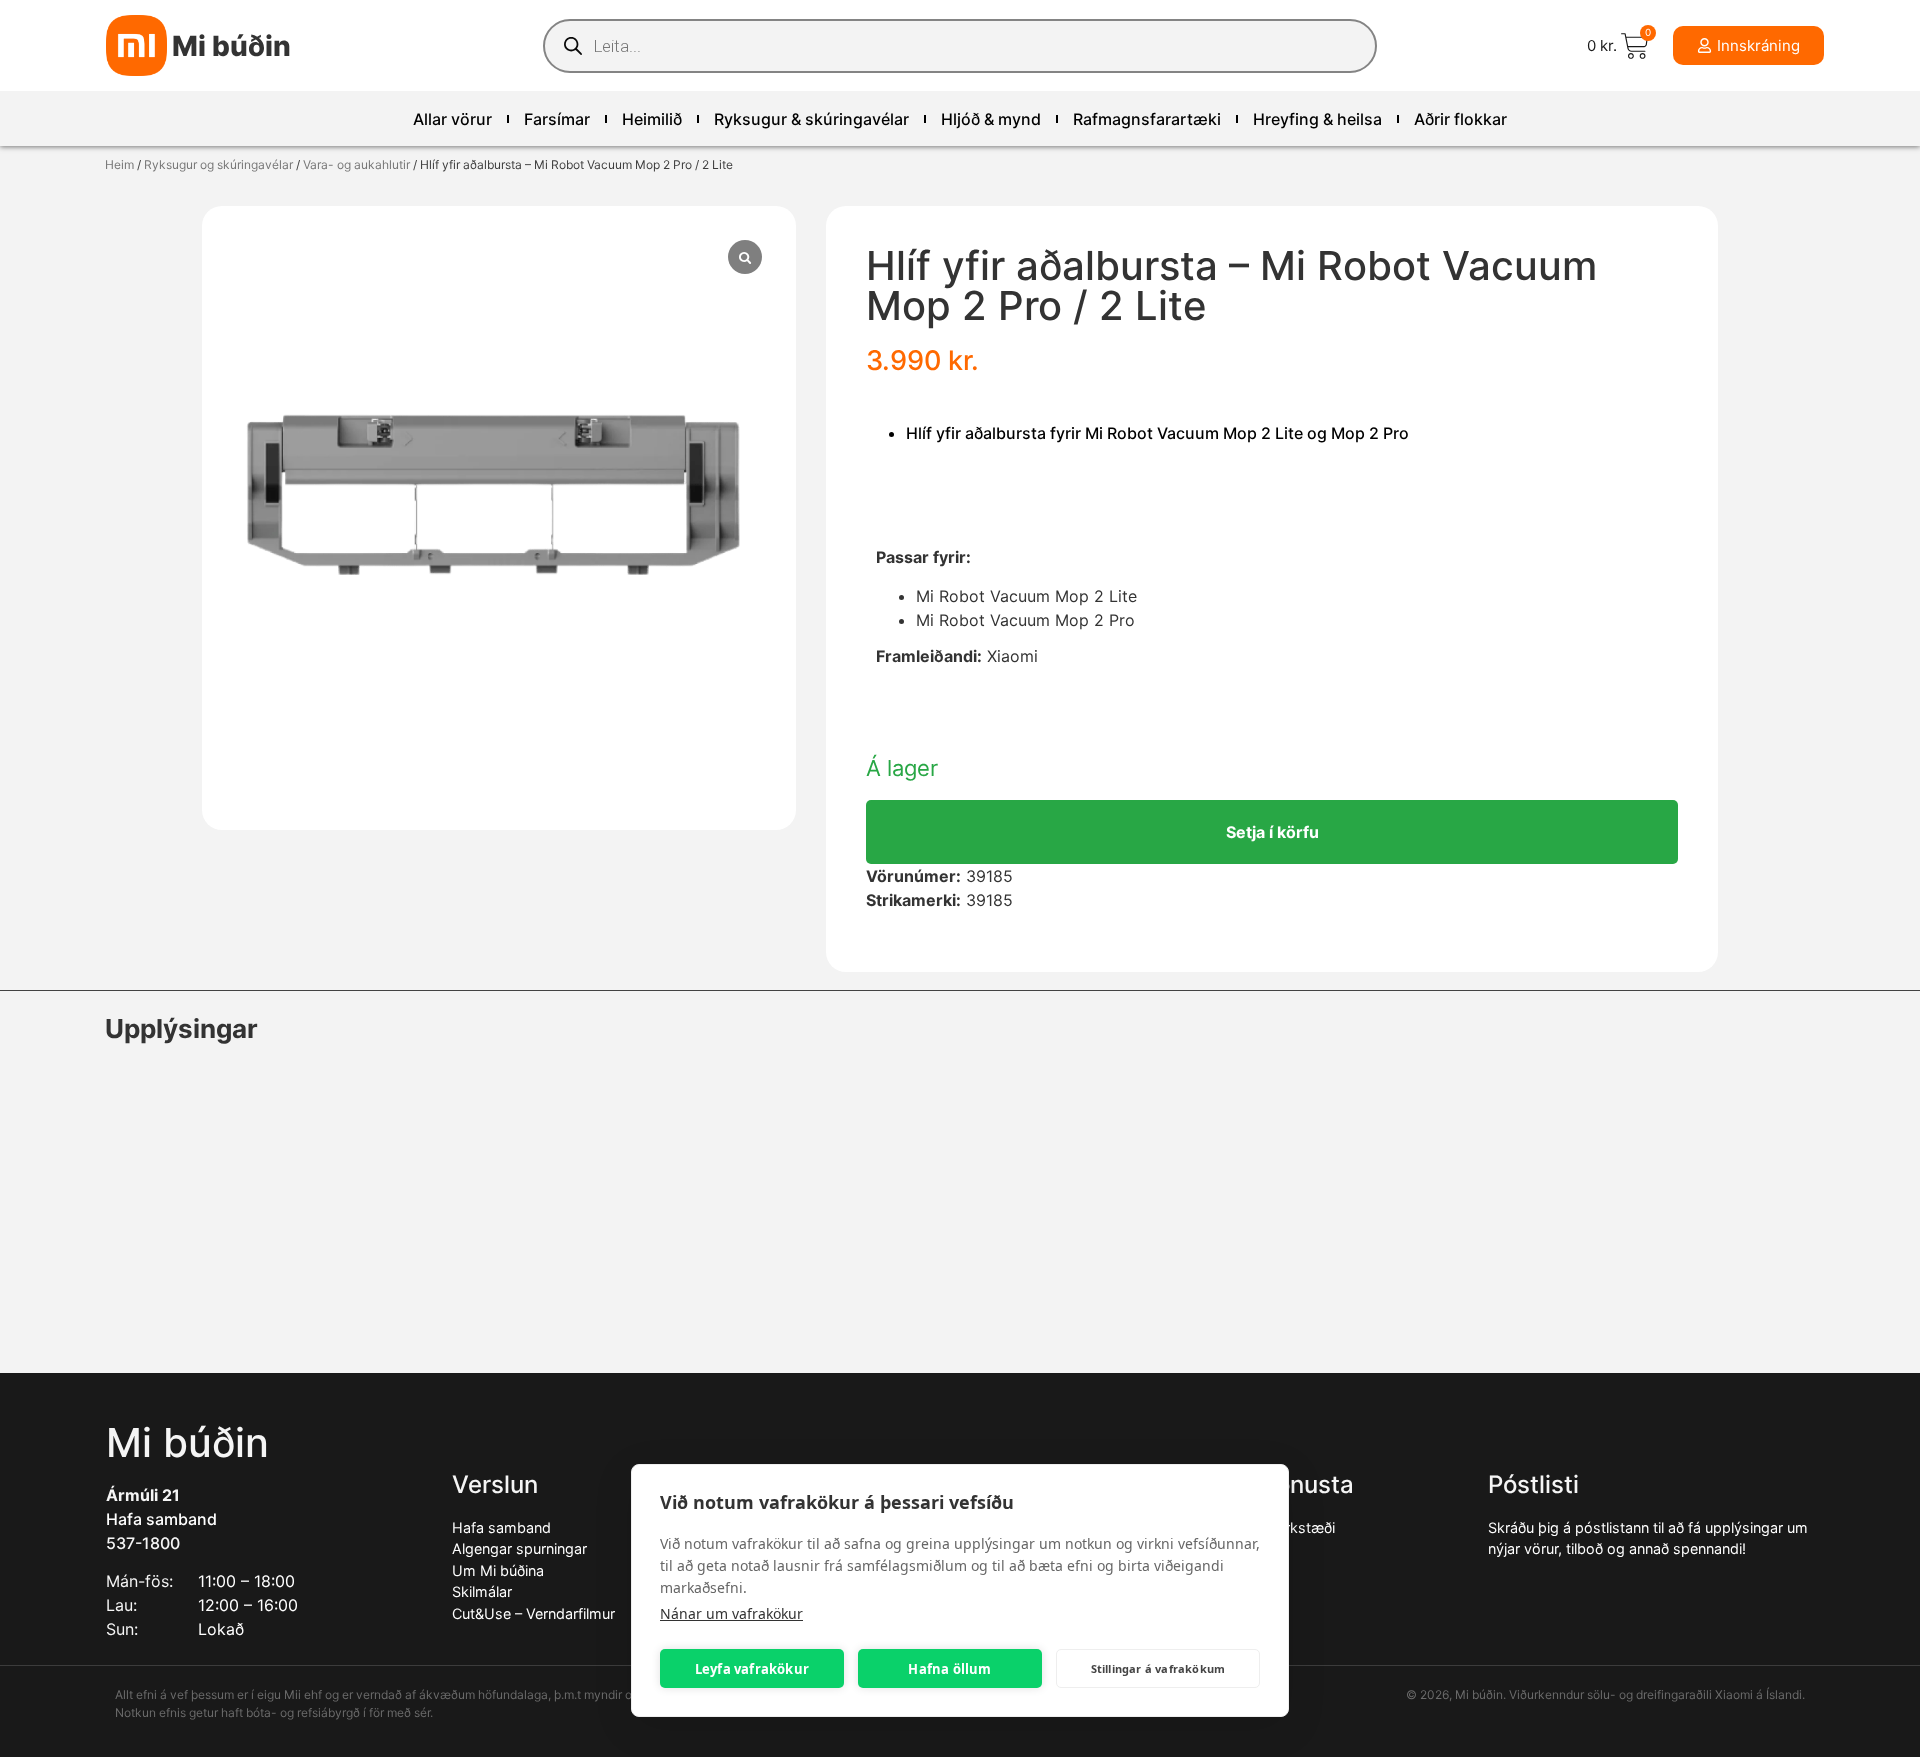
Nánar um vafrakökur (731, 1613)
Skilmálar (482, 1591)
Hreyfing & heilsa (1317, 119)
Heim (119, 164)
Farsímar (557, 119)
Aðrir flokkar (1460, 119)
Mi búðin (231, 46)
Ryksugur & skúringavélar (811, 119)
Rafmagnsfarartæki (1147, 119)
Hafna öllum (949, 1669)
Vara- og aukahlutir (356, 164)
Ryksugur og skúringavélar (218, 164)
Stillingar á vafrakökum (1158, 1668)
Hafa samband (161, 1519)
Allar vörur (452, 119)
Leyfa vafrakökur (752, 1669)
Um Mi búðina (498, 1570)
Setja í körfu (1272, 832)
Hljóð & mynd (991, 119)
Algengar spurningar (519, 1548)
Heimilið (652, 119)
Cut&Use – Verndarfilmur (533, 1613)
